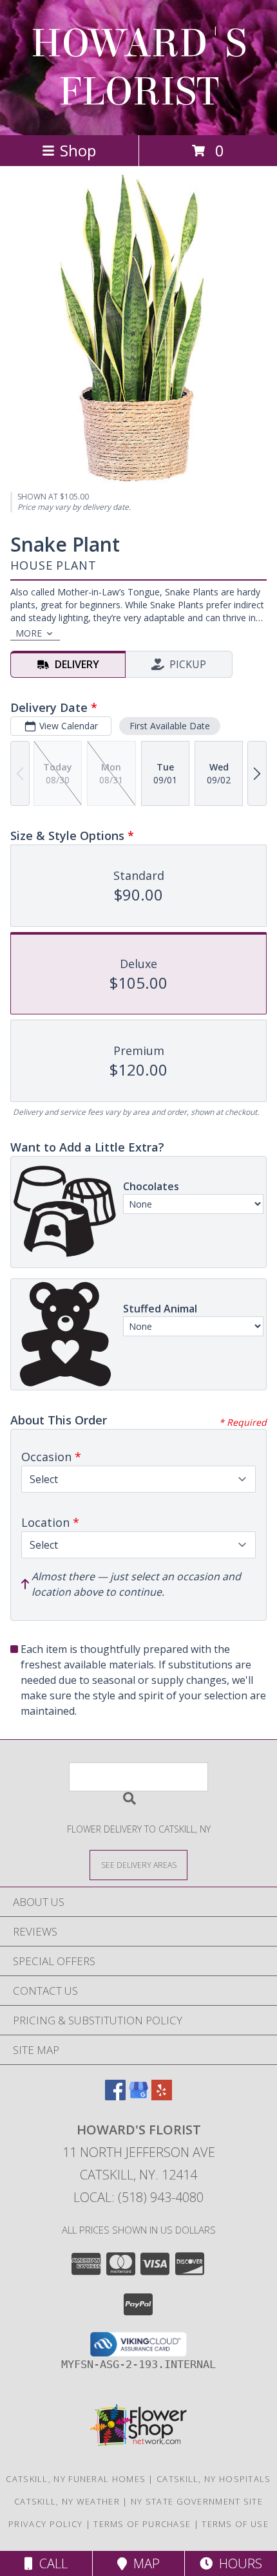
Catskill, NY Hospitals (214, 2479)
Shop (78, 150)
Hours (237, 2563)
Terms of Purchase (142, 2524)
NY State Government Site (197, 2501)
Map (143, 2563)
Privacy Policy (45, 2524)
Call (50, 2563)
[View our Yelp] (162, 2096)
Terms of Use (235, 2524)
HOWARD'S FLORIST (139, 68)
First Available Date (170, 726)
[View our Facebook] (115, 2096)
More (29, 633)
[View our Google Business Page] (138, 2096)
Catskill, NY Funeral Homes (76, 2479)
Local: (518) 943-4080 (138, 2197)
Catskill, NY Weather (67, 2501)
